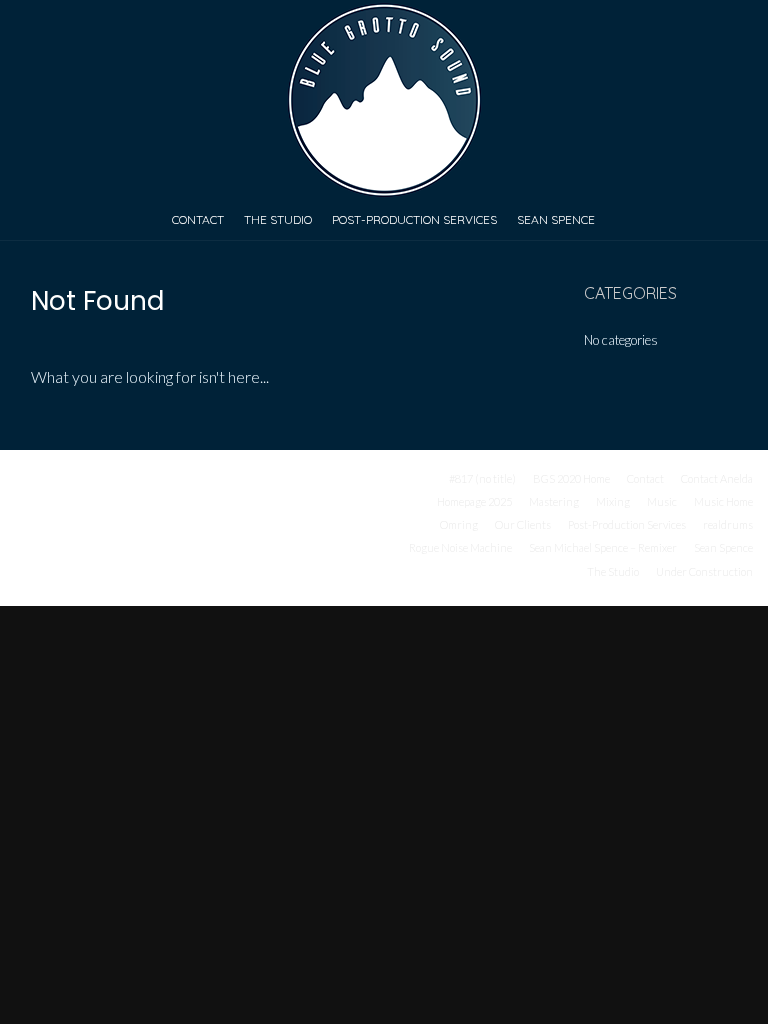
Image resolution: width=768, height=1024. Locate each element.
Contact (198, 219)
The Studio (278, 219)
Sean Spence (556, 219)
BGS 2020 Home (571, 478)
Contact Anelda (717, 478)
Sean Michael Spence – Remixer (603, 547)
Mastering (554, 501)
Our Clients (523, 524)
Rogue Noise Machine (460, 547)
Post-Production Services (414, 219)
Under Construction (704, 571)
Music (662, 501)
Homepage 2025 (474, 501)
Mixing (613, 501)
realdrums (728, 524)
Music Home (723, 501)
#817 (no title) (482, 478)
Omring (459, 524)
